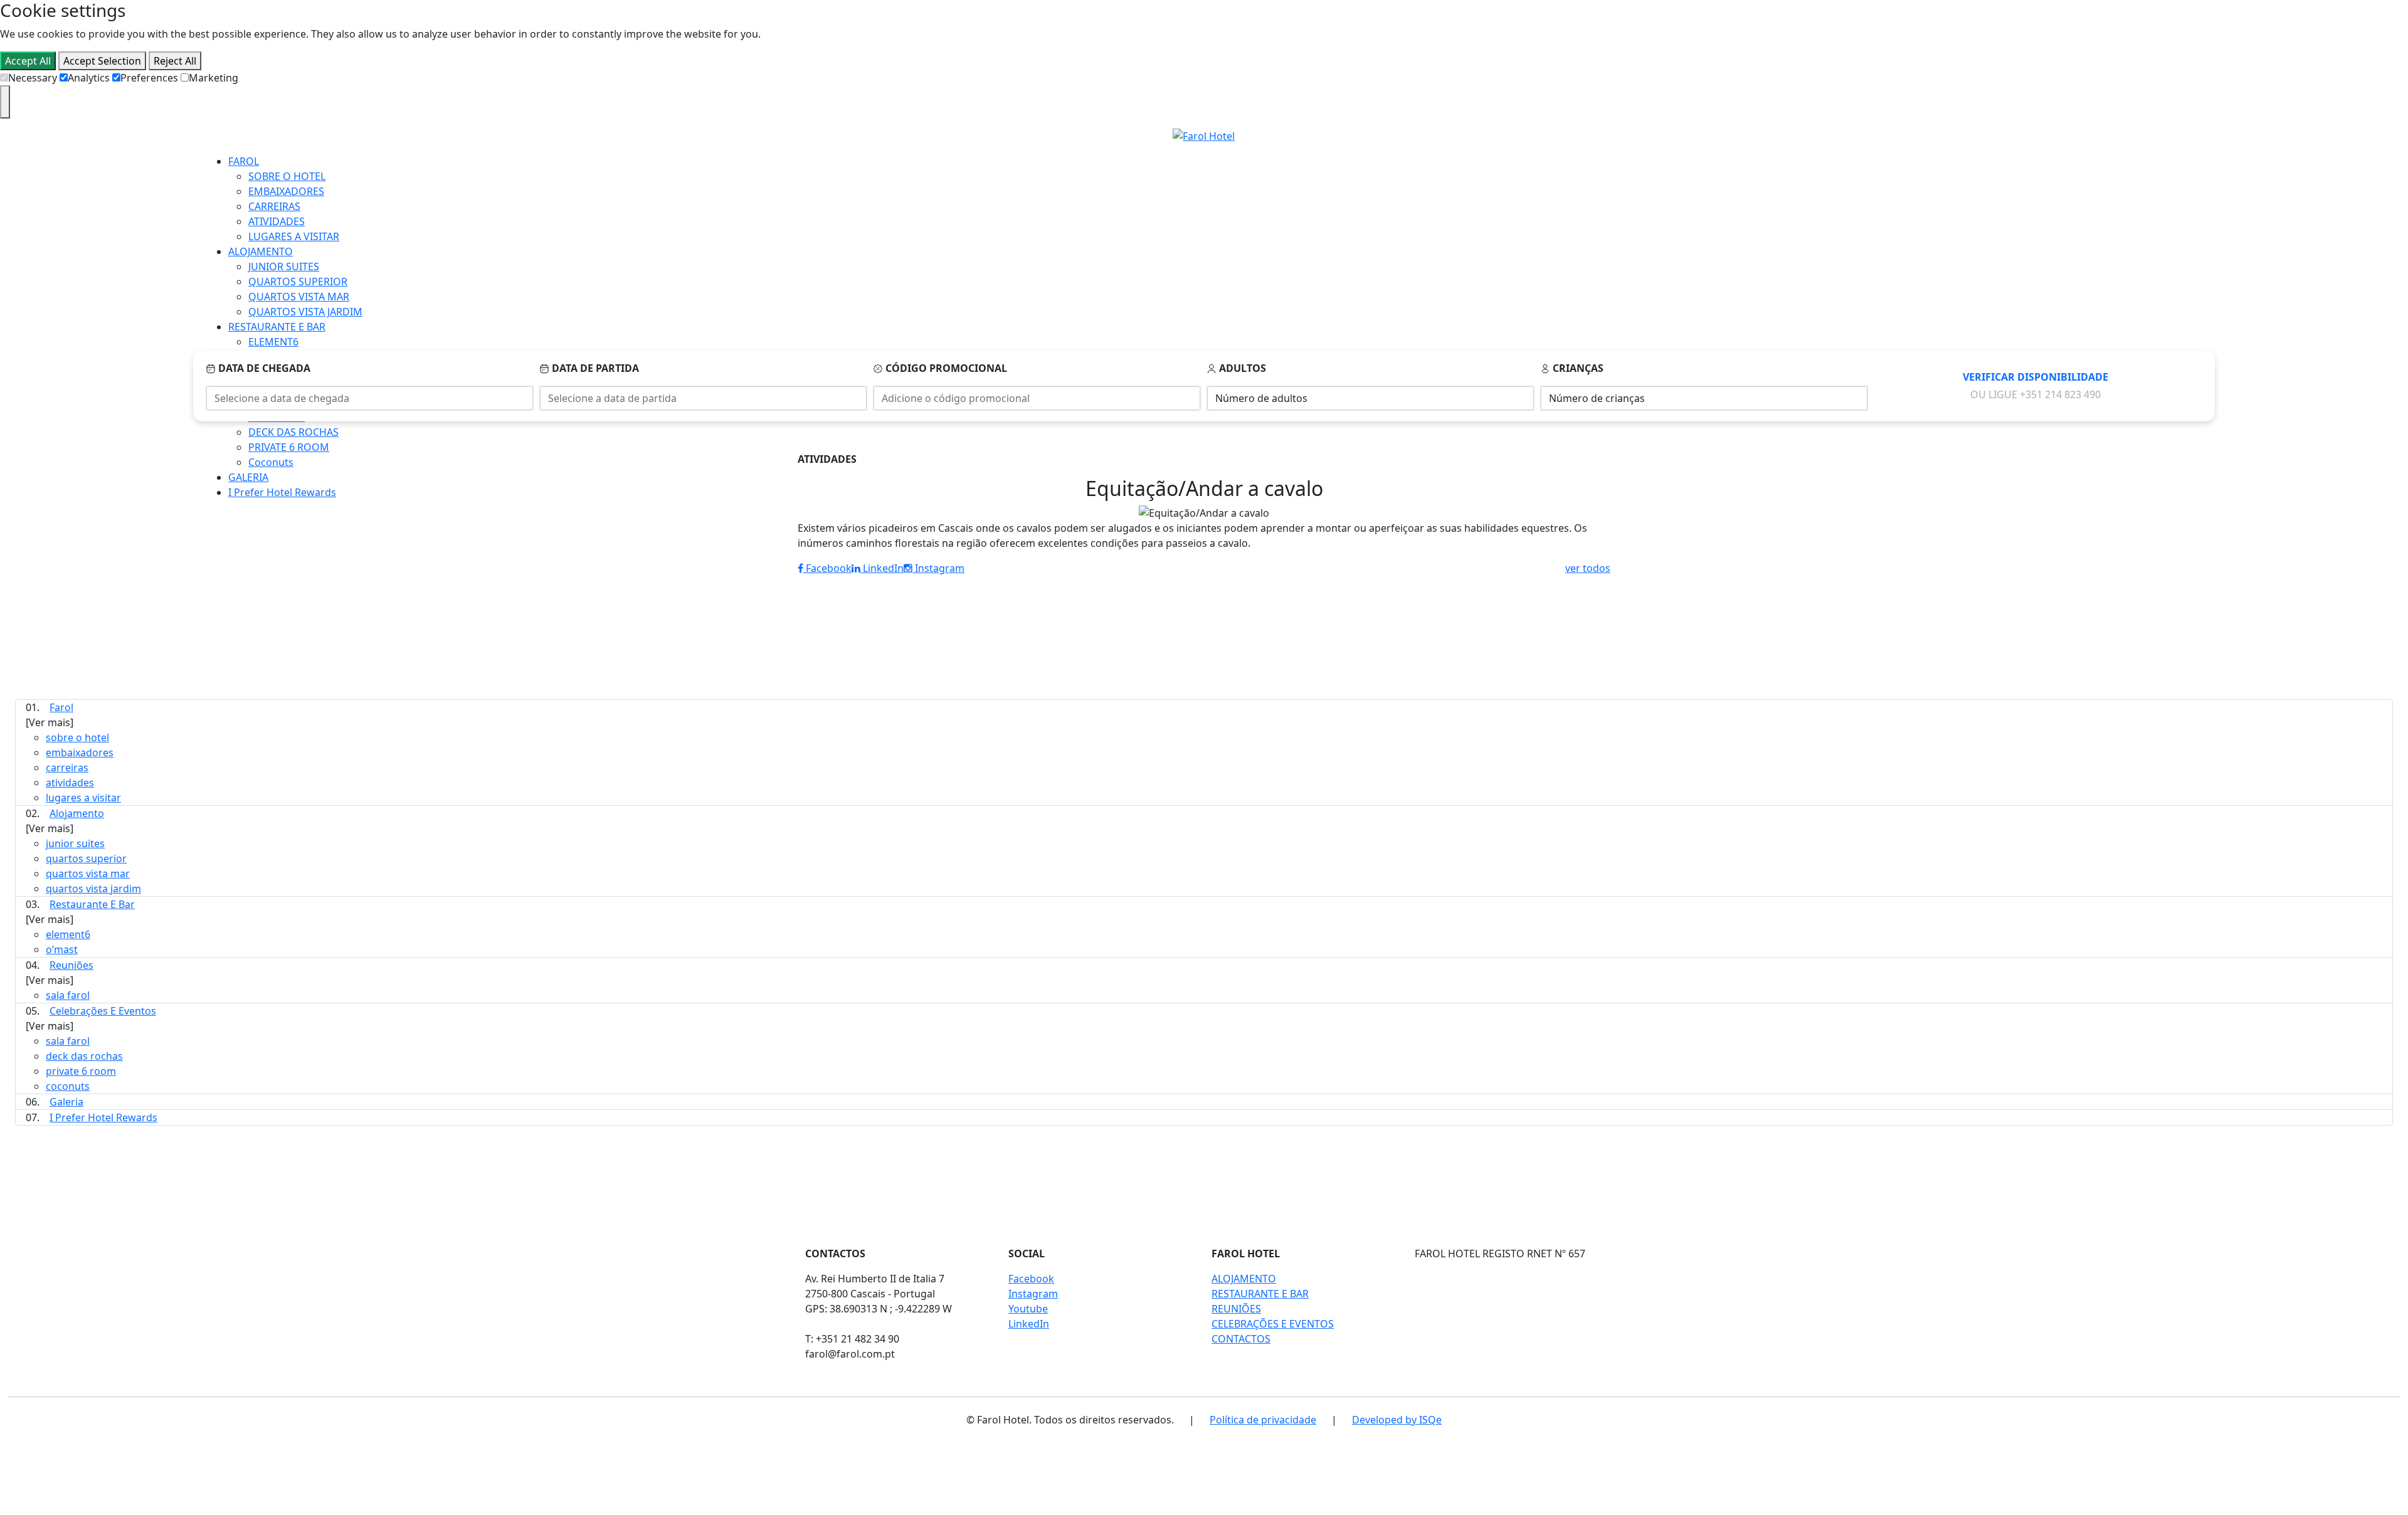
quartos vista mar (88, 874)
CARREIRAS (274, 206)
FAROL (244, 161)
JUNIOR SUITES (284, 267)
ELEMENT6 (273, 342)
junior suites (75, 843)
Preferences (149, 78)
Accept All (28, 61)
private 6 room (81, 1071)
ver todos (1588, 568)
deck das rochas (84, 1056)
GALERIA (248, 477)
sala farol (68, 995)
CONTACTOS (1241, 1339)
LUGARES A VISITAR (294, 236)
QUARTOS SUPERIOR (298, 282)
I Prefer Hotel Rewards (282, 492)
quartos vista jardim (93, 889)
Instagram (938, 568)
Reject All (175, 61)
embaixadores (80, 752)
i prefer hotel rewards (103, 1117)
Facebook (827, 568)
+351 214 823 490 (2060, 394)
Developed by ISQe (1397, 1420)
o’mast (62, 949)
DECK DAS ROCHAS (293, 432)
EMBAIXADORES (286, 191)
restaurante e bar (92, 904)
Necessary (33, 78)
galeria (66, 1102)
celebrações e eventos (103, 1011)
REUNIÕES (1236, 1309)
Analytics (89, 78)
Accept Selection (102, 61)
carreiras (67, 768)
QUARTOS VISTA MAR (299, 297)
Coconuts (271, 462)
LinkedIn (882, 568)
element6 (68, 934)
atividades (70, 783)
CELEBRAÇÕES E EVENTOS (1273, 1324)
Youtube (1028, 1309)
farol (61, 707)
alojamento (77, 813)
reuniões (71, 965)
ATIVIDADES (277, 221)
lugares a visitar (83, 798)
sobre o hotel (77, 737)
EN (2379, 141)
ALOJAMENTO (261, 251)
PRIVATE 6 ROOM (289, 447)
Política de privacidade (1263, 1420)
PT (2379, 126)
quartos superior (86, 858)
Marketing (214, 78)
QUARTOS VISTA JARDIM (305, 312)
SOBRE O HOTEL (287, 176)
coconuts (68, 1086)
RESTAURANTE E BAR (277, 327)
